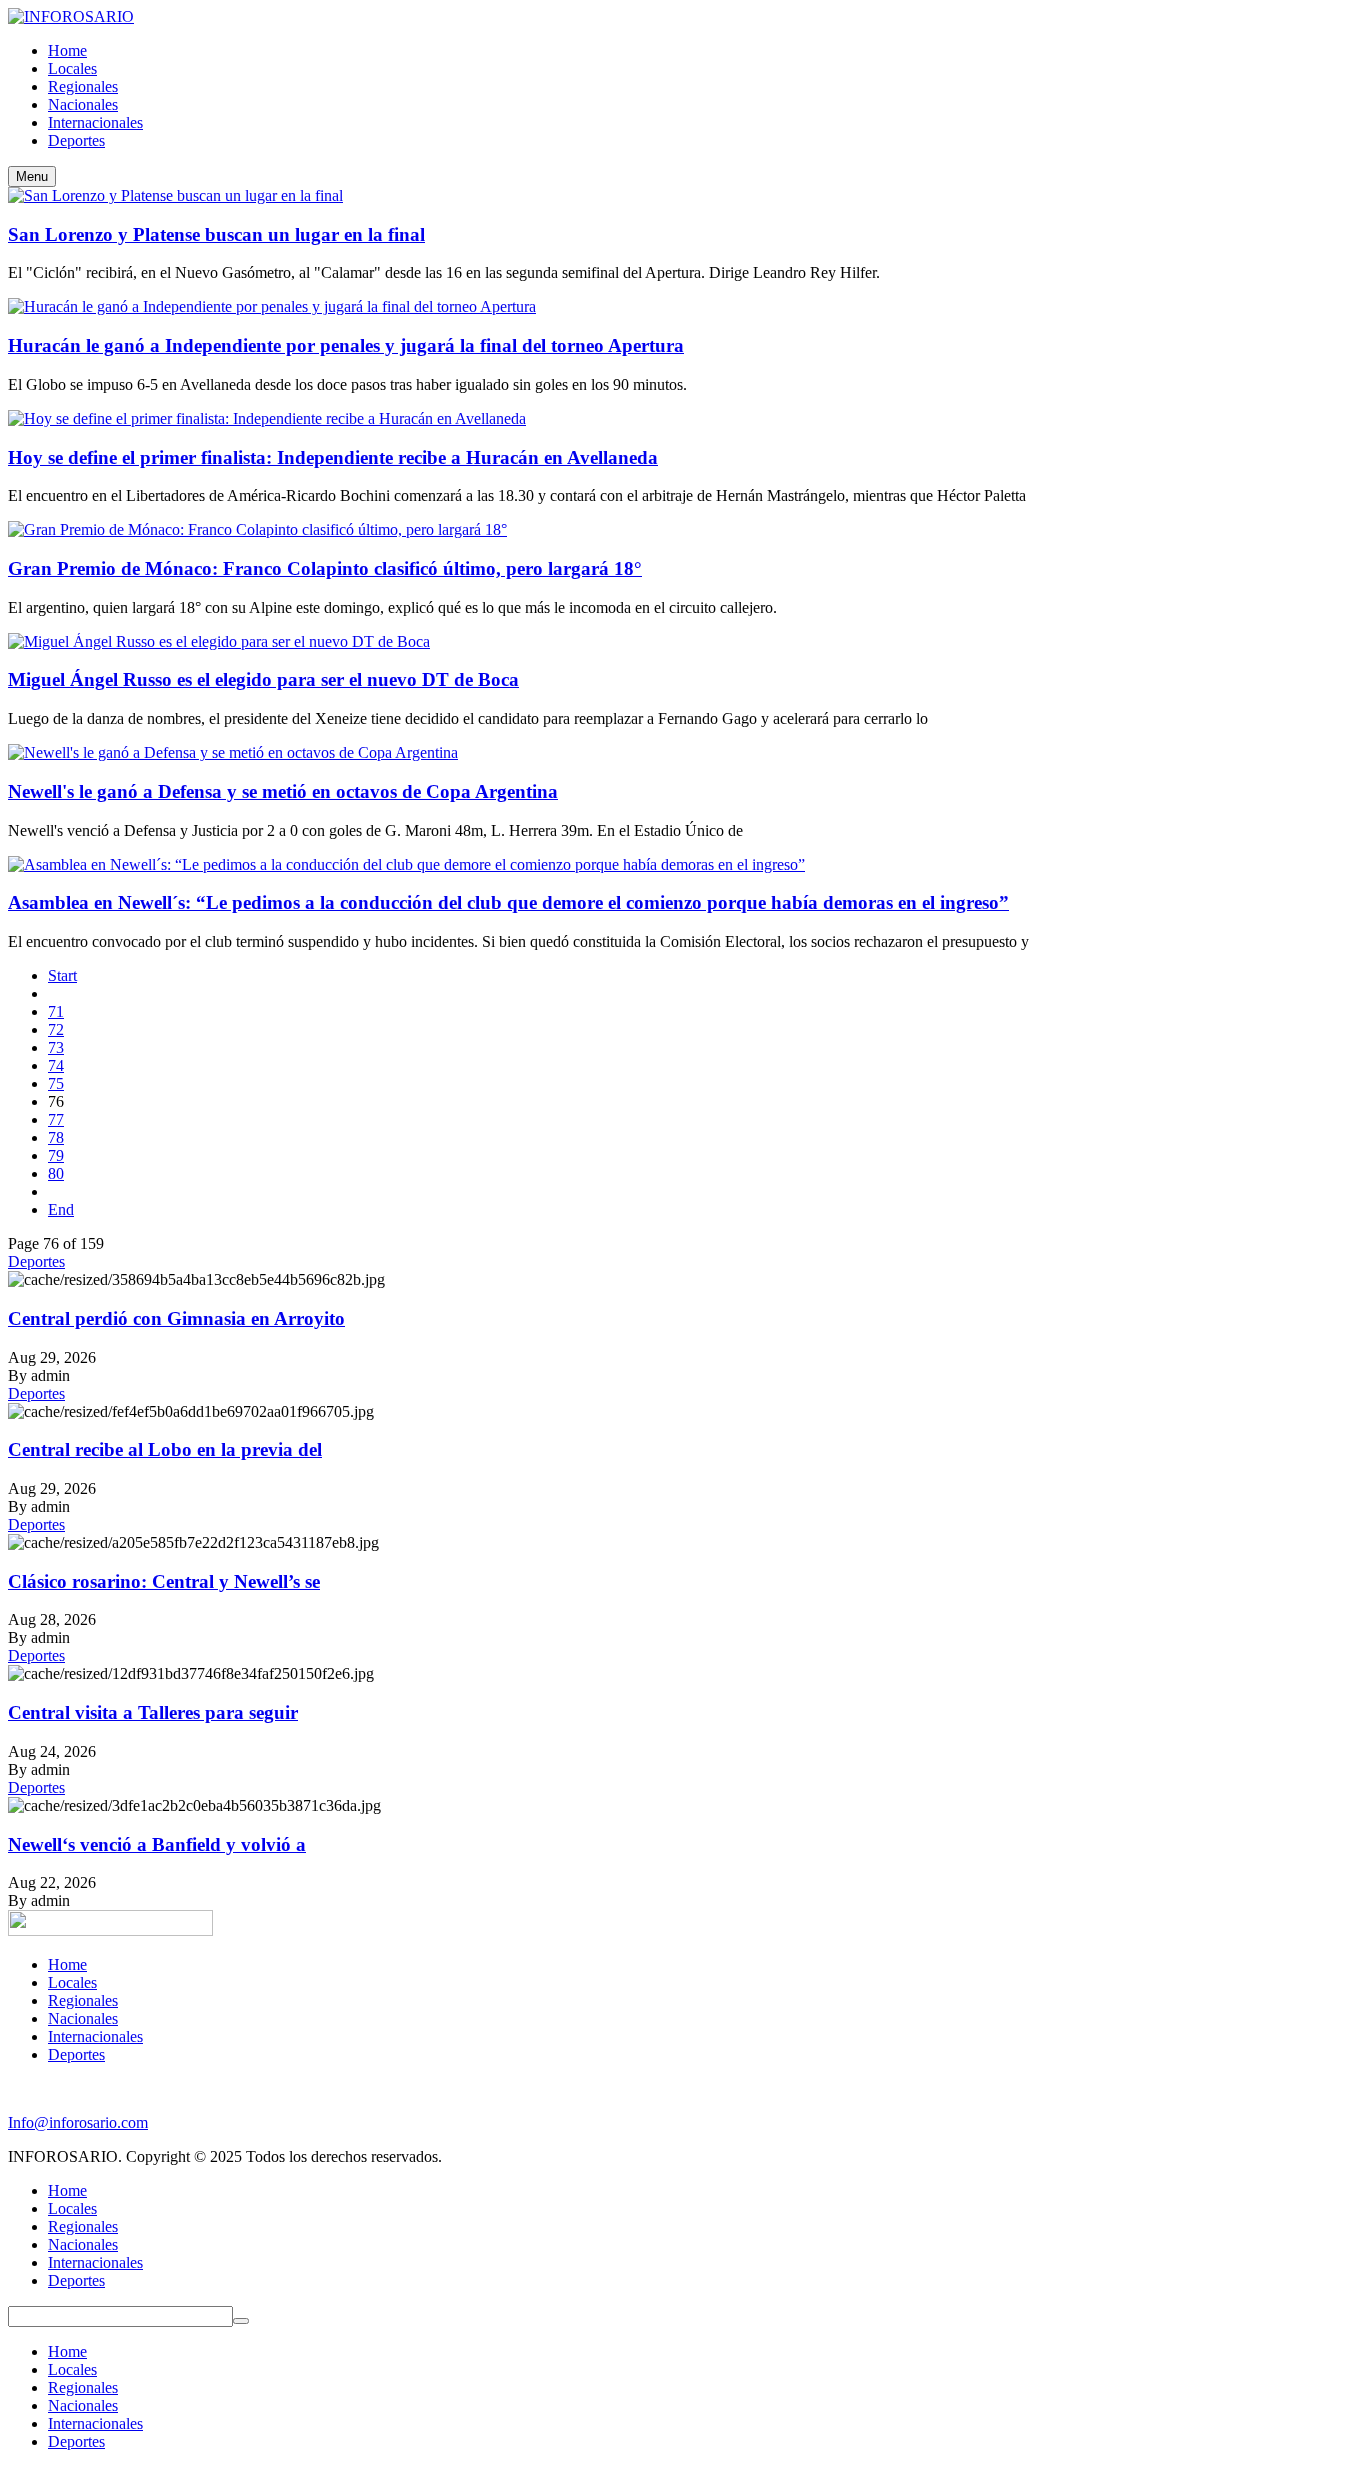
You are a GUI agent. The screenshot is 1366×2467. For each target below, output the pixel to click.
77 (56, 1119)
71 (56, 1011)
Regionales (83, 2000)
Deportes (36, 1261)
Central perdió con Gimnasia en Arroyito (176, 1318)
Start (62, 975)
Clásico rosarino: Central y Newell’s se (164, 1581)
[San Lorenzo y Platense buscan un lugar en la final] (175, 195)
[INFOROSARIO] (71, 16)
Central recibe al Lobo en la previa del (165, 1449)
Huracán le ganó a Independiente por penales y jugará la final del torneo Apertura (346, 345)
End (61, 1209)
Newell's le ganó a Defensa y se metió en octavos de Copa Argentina (283, 791)
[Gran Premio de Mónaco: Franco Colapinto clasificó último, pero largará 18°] (257, 529)
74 (56, 1065)
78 (56, 1137)
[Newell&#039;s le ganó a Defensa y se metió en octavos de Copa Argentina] (233, 752)
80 (56, 1173)
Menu (32, 176)
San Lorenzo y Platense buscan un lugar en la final (216, 234)
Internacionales (95, 2036)
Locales (72, 1982)
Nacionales (83, 2018)
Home (67, 1964)
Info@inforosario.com (78, 2122)
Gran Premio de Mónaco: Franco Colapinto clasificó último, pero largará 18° (325, 568)
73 (56, 1047)
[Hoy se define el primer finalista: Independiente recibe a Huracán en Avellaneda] (267, 418)
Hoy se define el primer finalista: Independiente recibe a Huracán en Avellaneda (333, 457)
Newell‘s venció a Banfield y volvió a (157, 1844)
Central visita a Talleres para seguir (153, 1712)
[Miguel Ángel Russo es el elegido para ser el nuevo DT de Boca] (219, 641)
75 (56, 1083)
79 (56, 1155)
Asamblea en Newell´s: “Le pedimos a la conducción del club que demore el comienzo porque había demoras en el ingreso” (508, 902)
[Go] (241, 2321)
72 (56, 1029)
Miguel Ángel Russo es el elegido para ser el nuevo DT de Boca (263, 679)
